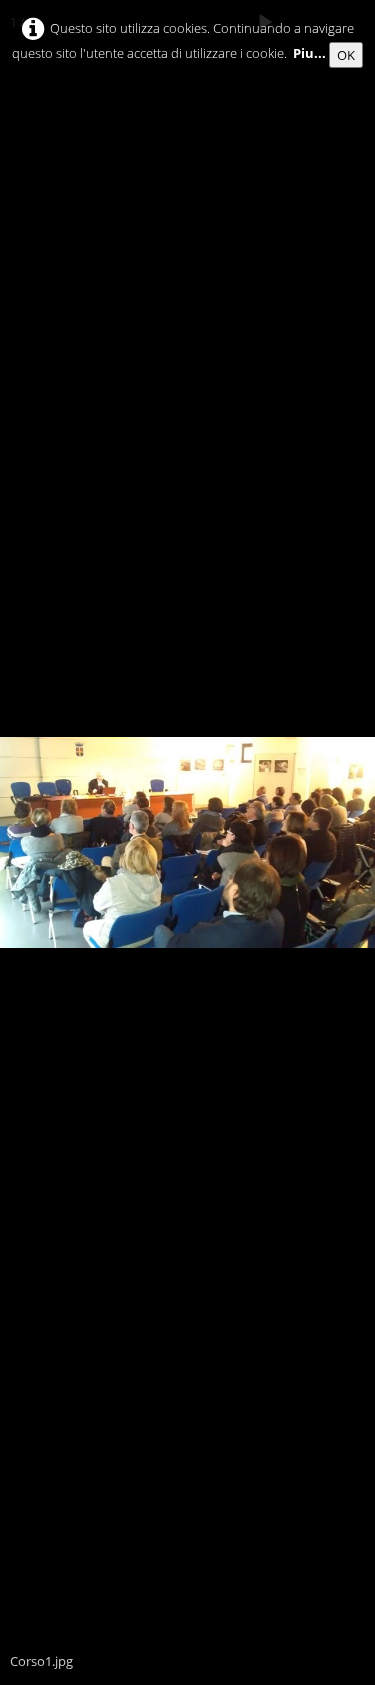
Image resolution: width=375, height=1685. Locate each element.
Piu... (309, 53)
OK (346, 55)
